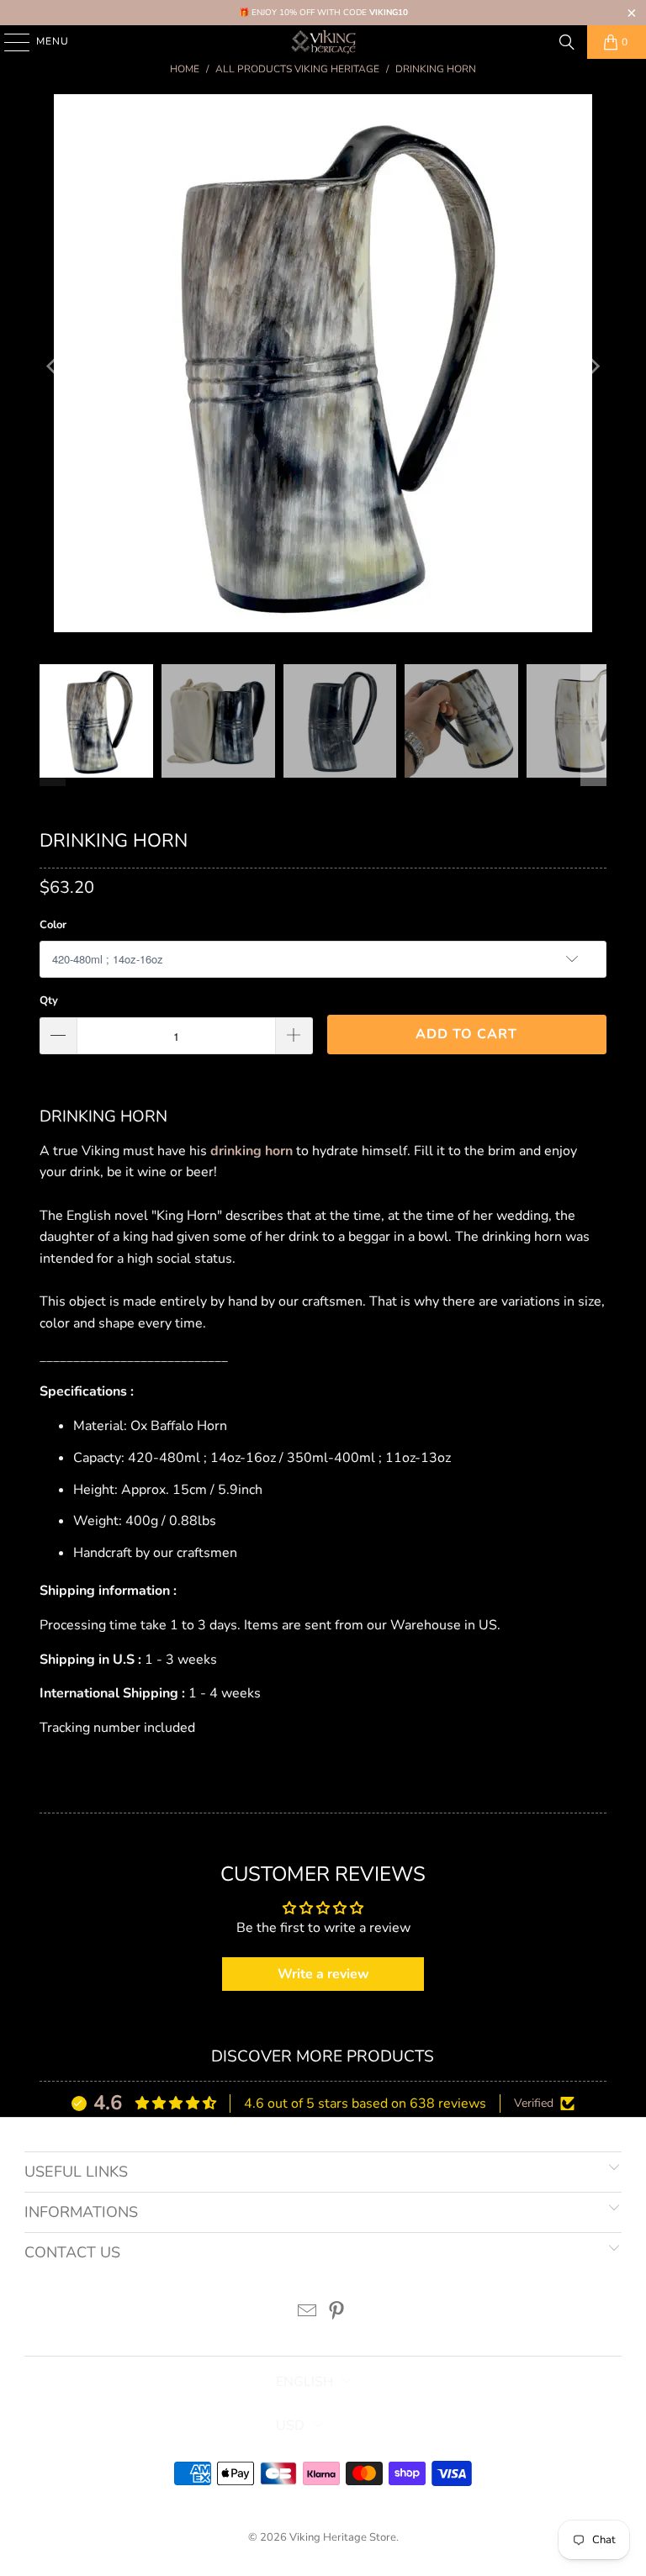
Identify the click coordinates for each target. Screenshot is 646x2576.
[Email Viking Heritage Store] (308, 2313)
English (304, 2382)
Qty (49, 1000)
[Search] (567, 42)
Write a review (323, 1974)
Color (53, 925)
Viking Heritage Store (343, 2537)
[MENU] (9, 42)
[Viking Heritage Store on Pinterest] (337, 2313)
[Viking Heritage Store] (323, 42)
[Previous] (52, 367)
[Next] (594, 367)
